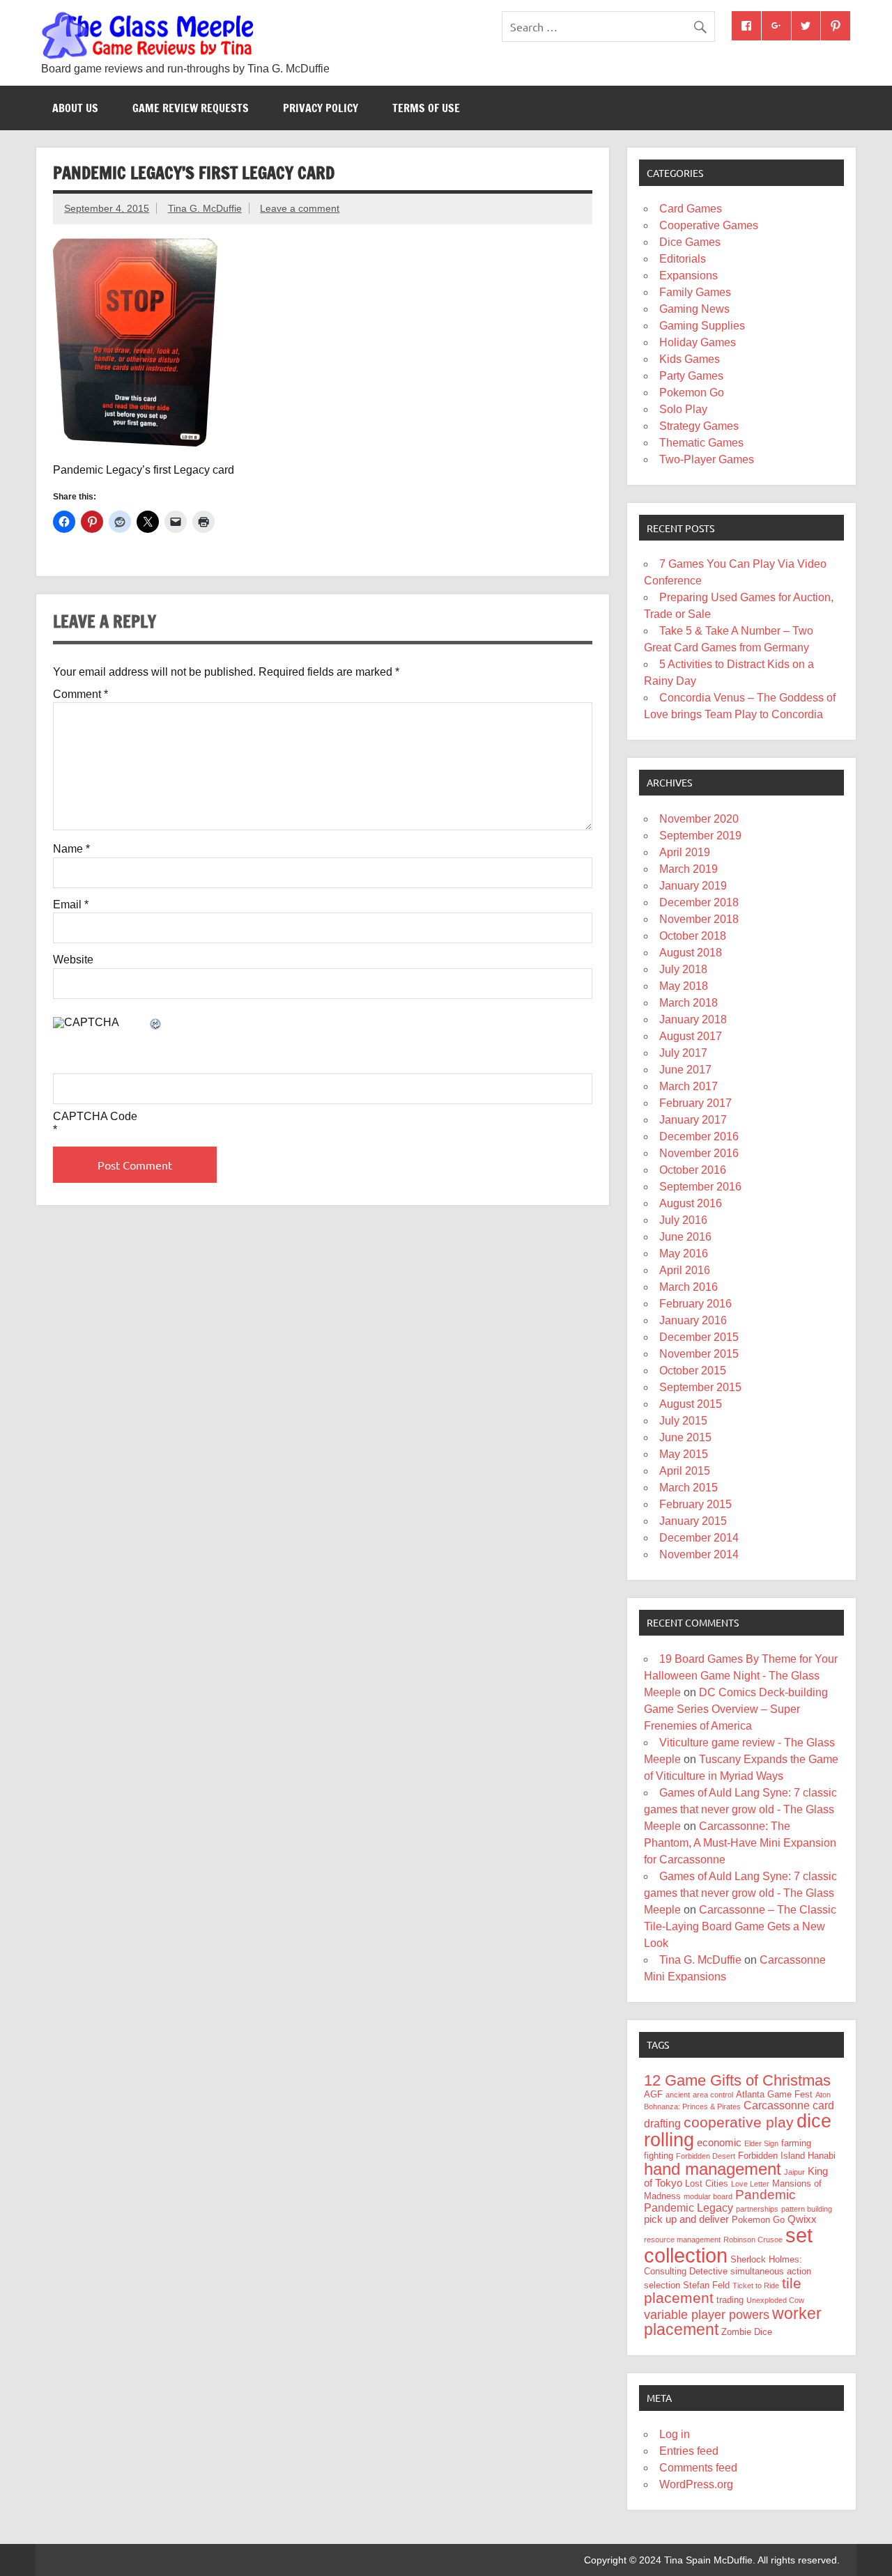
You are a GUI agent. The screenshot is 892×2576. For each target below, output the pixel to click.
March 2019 (689, 869)
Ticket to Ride (756, 2286)
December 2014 (699, 1538)
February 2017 (695, 1103)
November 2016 (699, 1153)
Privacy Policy (321, 108)
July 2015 (683, 1421)
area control (713, 2095)
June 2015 (685, 1437)
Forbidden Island (771, 2156)
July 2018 (683, 969)
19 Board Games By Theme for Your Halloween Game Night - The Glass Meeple (741, 1676)
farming (796, 2143)
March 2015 (689, 1488)
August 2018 (691, 953)
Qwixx (802, 2219)
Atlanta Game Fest (774, 2094)
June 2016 (685, 1237)
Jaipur (794, 2172)
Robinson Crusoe (753, 2240)
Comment (80, 695)
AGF (653, 2094)
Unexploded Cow (775, 2300)
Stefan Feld (706, 2285)
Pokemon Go (692, 393)
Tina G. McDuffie (205, 208)
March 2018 (689, 1003)
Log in (675, 2434)
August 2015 (691, 1404)
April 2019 (685, 852)
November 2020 (699, 819)
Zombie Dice (747, 2332)
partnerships (757, 2209)
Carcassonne (777, 2105)
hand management (713, 2169)
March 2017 (689, 1086)
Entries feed (689, 2451)
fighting (659, 2156)
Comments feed (698, 2468)
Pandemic (766, 2195)
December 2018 (699, 902)
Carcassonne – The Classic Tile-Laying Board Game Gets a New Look (740, 1926)
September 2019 (700, 836)
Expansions (689, 276)
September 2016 (700, 1187)
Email (71, 905)
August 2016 (691, 1203)
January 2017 (693, 1120)
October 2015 (693, 1371)
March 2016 (689, 1287)
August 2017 (691, 1036)
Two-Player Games (707, 459)
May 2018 (684, 986)
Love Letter (750, 2184)
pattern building (807, 2209)
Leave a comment (300, 208)
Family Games (695, 292)
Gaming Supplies (702, 326)
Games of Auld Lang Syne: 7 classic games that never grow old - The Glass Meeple (740, 1809)
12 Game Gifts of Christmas (737, 2080)
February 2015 (695, 1504)
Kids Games (690, 359)
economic (719, 2143)
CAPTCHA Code (95, 1117)
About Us (75, 108)
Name (71, 849)
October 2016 (693, 1170)
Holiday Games (698, 342)
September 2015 (700, 1387)
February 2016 (695, 1304)
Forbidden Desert (706, 2156)
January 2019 (693, 886)
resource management (682, 2240)
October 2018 (693, 936)
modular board (708, 2196)
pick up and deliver (686, 2219)
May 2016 (684, 1254)
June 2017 (685, 1070)
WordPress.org (696, 2484)
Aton (823, 2095)
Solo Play (683, 409)
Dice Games (690, 242)
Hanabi (822, 2156)
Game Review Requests (191, 108)
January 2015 (693, 1521)
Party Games (691, 376)
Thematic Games (701, 443)
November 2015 (699, 1354)
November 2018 (699, 919)
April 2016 (685, 1270)
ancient (678, 2095)
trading (730, 2300)
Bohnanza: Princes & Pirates (692, 2106)
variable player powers (707, 2315)
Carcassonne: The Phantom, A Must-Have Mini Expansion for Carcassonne (740, 1843)
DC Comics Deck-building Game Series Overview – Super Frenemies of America (736, 1709)
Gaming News (694, 309)
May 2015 (684, 1454)
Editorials (683, 259)
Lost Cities (707, 2183)
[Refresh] (156, 1025)
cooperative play (739, 2122)
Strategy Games (699, 426)
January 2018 (693, 1019)
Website (73, 960)
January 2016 (693, 1320)
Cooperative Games (709, 225)
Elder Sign (761, 2143)
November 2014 (699, 1554)
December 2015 (699, 1337)
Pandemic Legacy (689, 2208)
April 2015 (685, 1471)
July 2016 (683, 1220)
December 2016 (699, 1136)
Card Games (691, 209)
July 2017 (683, 1053)
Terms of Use (426, 108)
